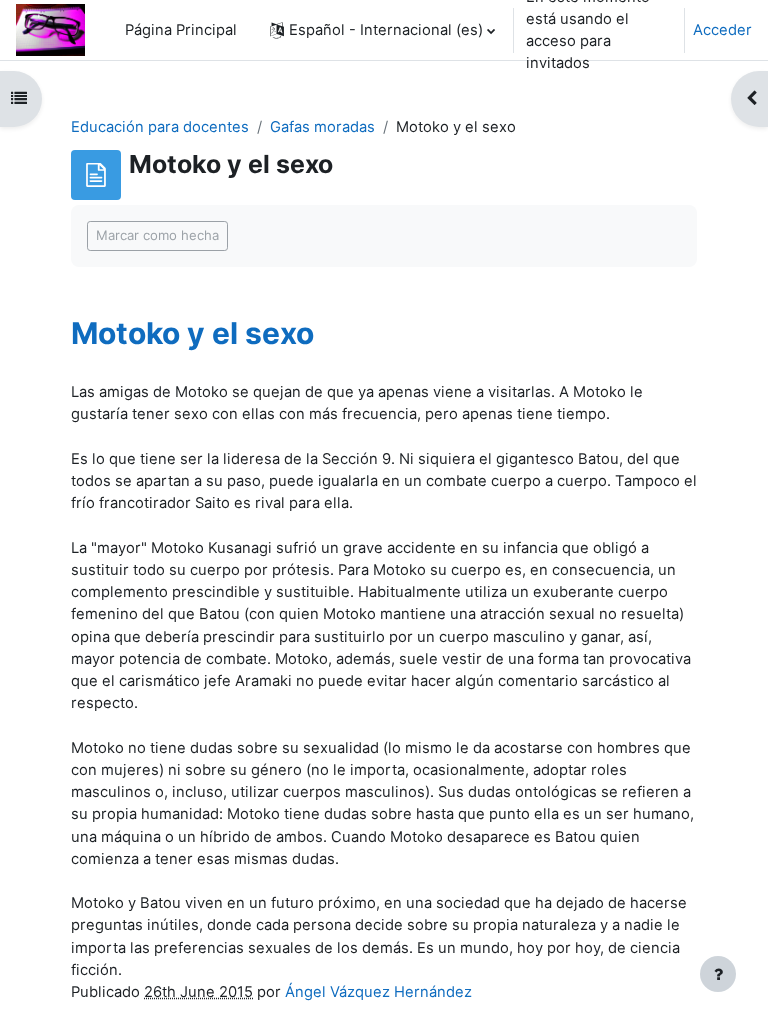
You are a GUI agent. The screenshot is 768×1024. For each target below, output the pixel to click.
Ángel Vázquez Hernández (378, 992)
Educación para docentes (160, 127)
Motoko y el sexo (192, 333)
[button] (382, 30)
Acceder (722, 30)
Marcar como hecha (157, 235)
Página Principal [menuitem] (181, 30)
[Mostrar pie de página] (718, 974)
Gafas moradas (322, 127)
